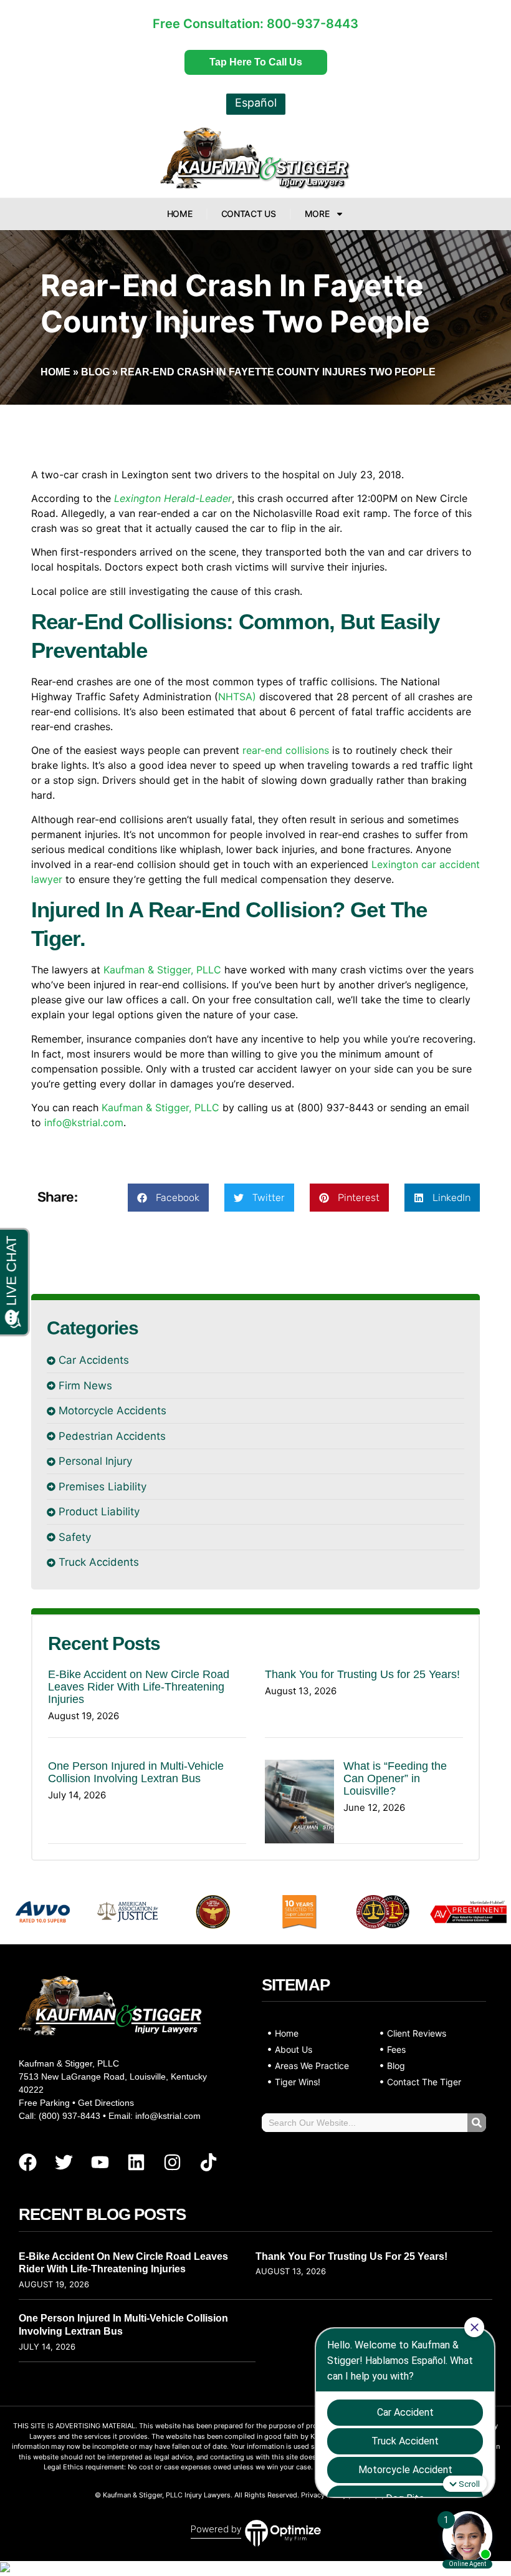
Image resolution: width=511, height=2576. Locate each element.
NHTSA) (237, 697)
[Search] (477, 2123)
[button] (168, 1198)
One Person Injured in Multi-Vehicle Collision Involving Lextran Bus (136, 1772)
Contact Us (249, 214)
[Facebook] (27, 2162)
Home (180, 214)
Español (256, 103)
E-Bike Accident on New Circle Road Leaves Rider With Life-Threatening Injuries (139, 1687)
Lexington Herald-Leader (173, 498)
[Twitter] (64, 2162)
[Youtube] (100, 2162)
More (317, 214)
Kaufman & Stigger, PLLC (162, 970)
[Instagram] (172, 2162)
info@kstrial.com (84, 1122)
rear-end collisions (286, 750)
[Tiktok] (208, 2162)
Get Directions (106, 2103)
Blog (95, 372)
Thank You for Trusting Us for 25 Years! (362, 1674)
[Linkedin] (136, 2162)
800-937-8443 (313, 24)
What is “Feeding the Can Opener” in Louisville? (395, 1778)
